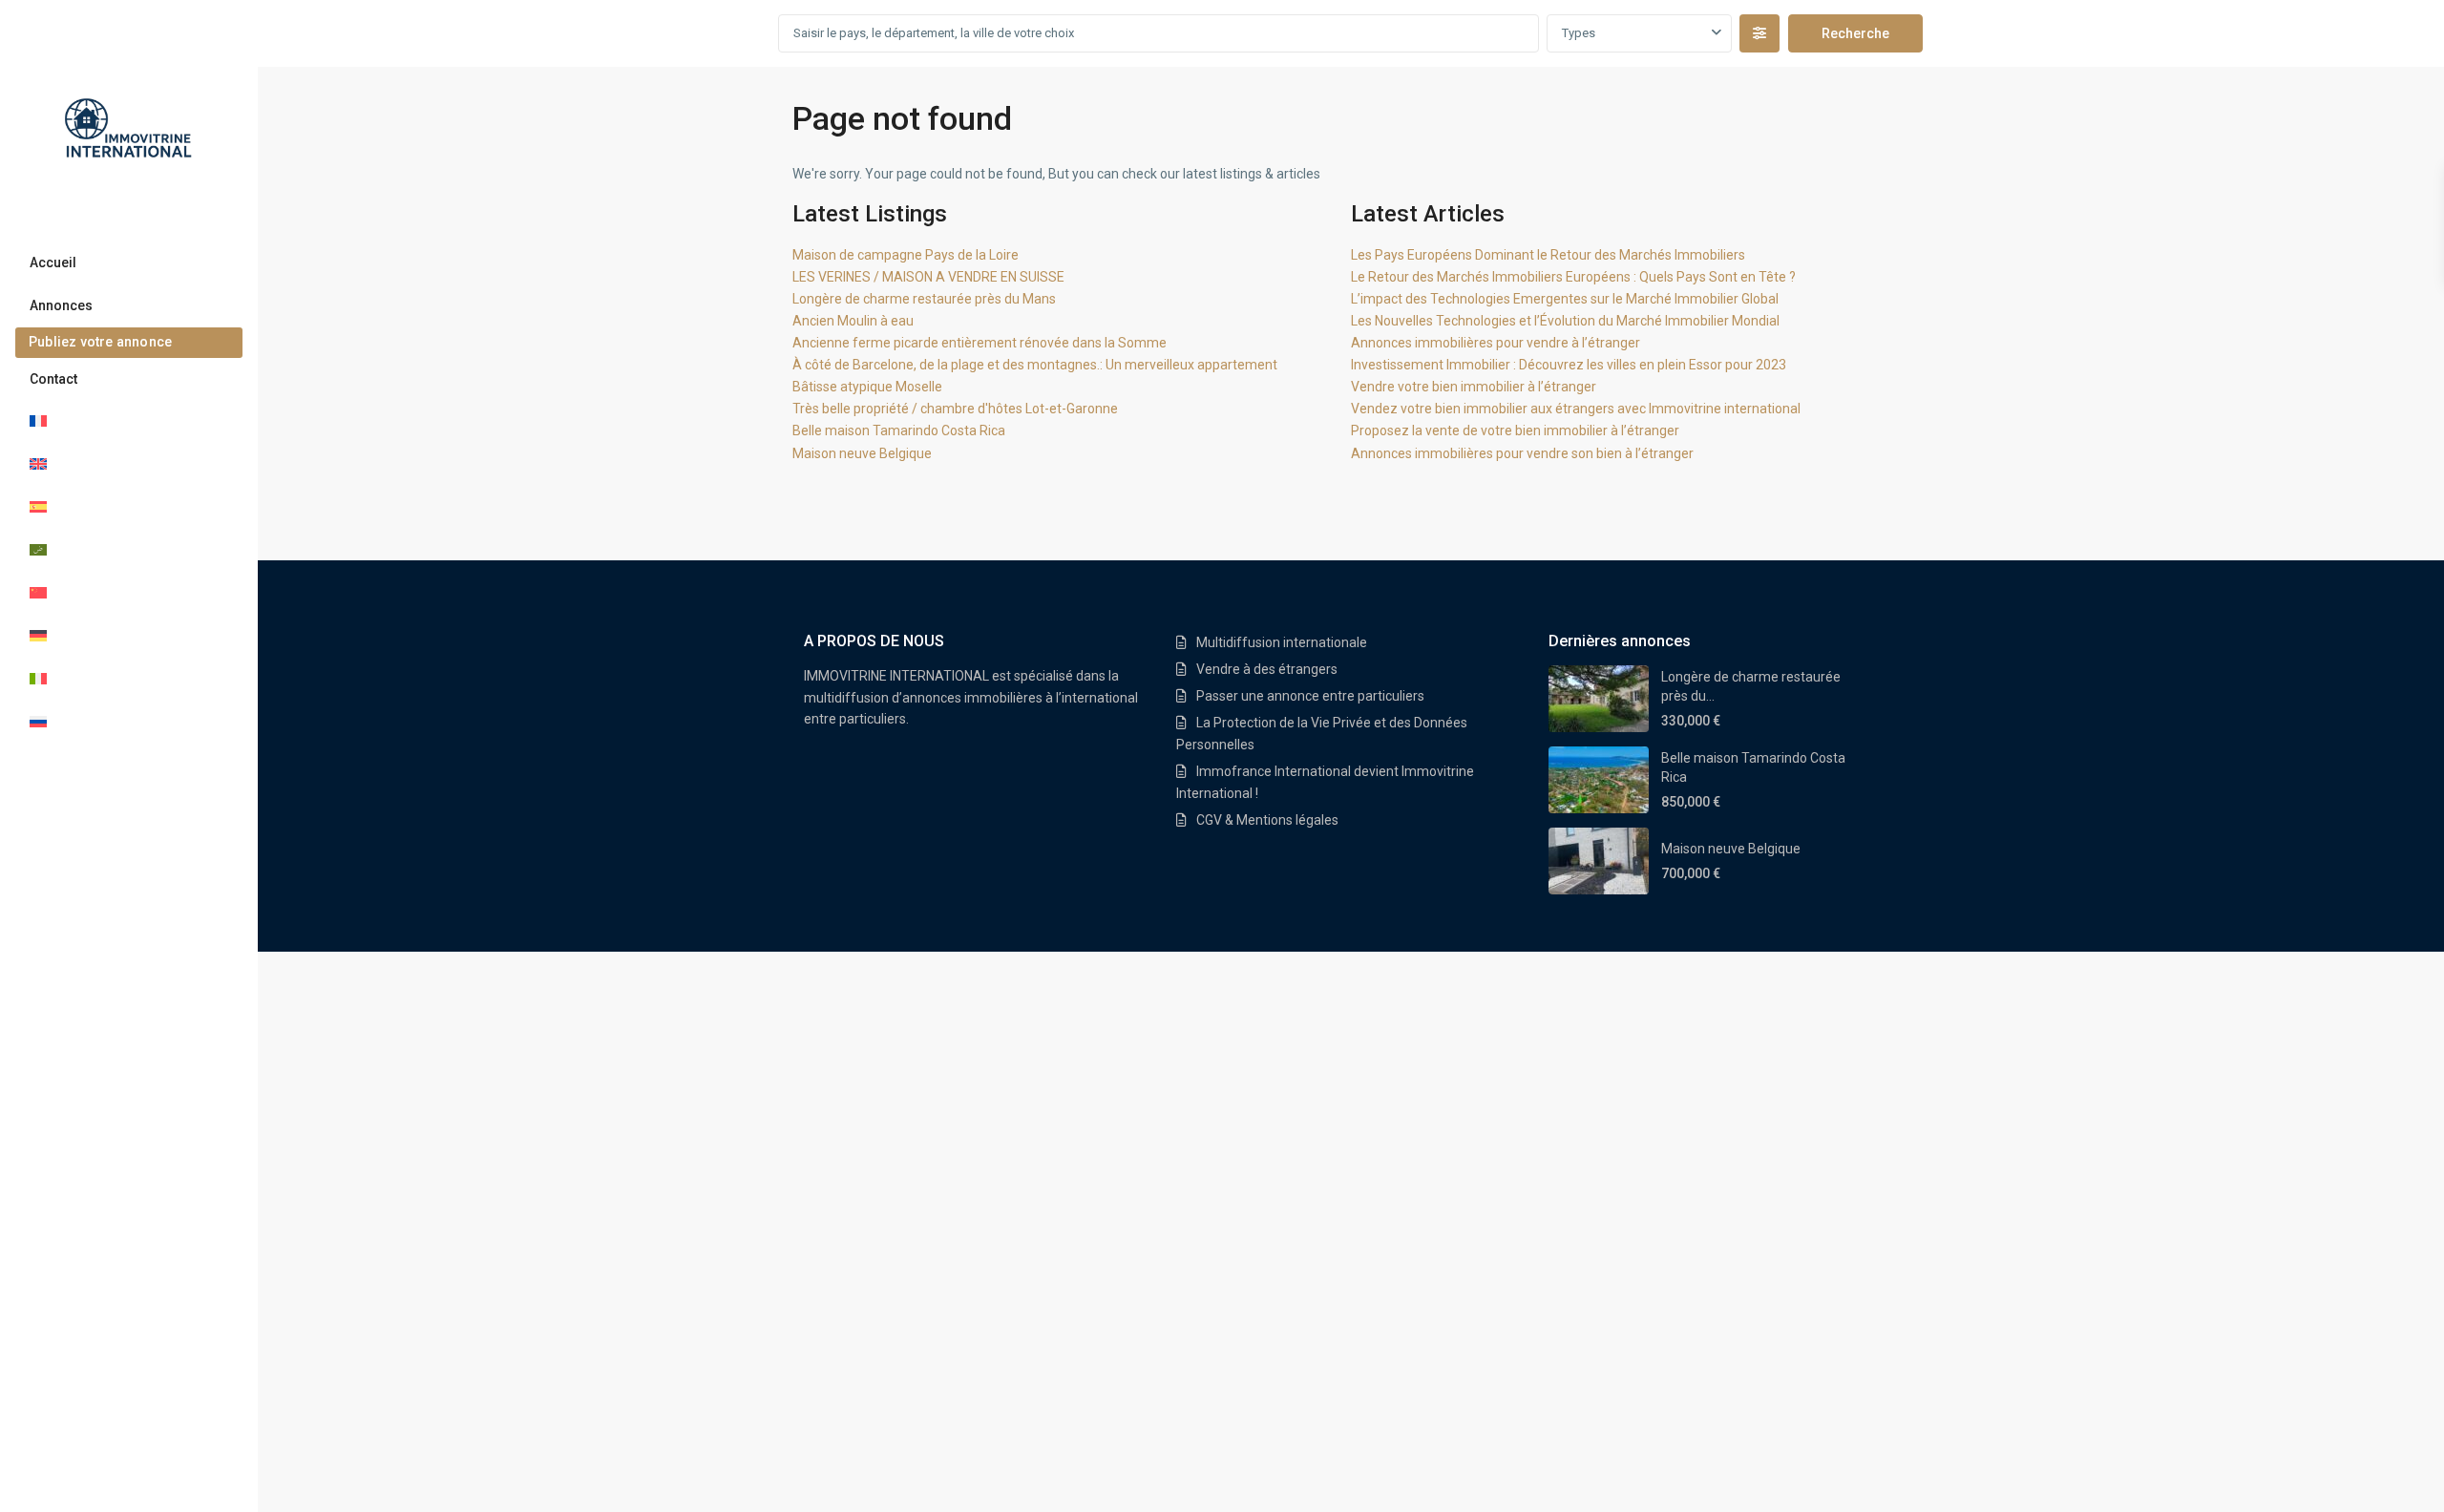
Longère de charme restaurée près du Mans (924, 299)
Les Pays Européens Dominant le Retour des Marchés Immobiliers (1548, 255)
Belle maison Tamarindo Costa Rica (899, 430)
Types (1579, 33)
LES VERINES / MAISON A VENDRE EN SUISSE (928, 277)
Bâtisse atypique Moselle (867, 387)
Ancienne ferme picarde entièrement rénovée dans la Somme (980, 343)
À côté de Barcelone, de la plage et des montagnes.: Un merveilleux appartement (1035, 365)
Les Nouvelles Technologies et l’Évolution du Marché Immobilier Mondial (1565, 321)
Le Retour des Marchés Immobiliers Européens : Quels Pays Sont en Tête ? (1573, 277)
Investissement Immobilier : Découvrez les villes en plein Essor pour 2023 (1569, 365)
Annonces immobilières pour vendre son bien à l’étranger (1522, 453)
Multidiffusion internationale (1282, 642)
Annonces (61, 305)
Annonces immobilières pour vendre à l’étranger (1496, 343)
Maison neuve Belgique (862, 453)
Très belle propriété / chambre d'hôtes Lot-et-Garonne (955, 409)
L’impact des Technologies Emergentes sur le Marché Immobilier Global (1565, 299)
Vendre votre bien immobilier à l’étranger (1474, 387)
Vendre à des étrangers (1267, 669)
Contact (53, 379)
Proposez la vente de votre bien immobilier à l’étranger (1515, 430)
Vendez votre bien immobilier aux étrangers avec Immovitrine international (1576, 409)
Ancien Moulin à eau (853, 321)
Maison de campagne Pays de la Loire (906, 255)
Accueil (53, 262)
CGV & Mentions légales (1267, 820)
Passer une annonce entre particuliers (1310, 696)
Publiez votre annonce (100, 342)
